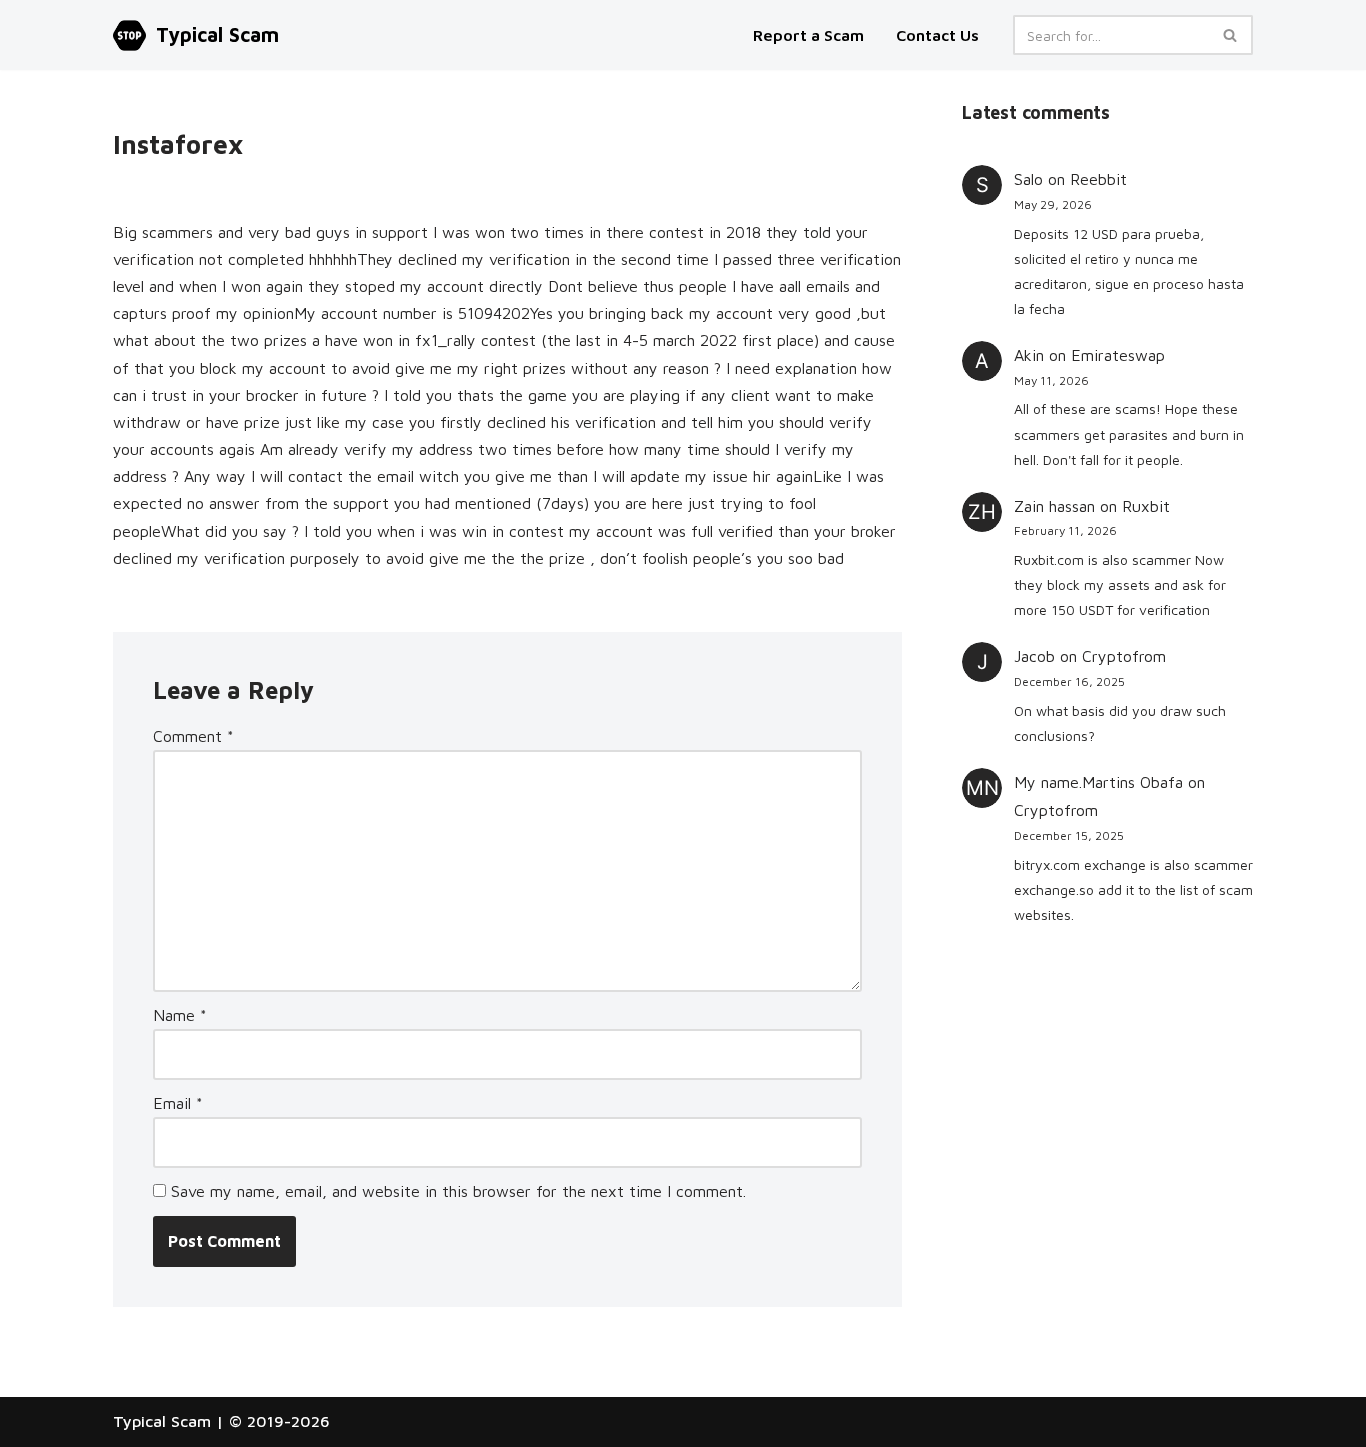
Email (178, 1103)
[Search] (1230, 35)
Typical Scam (162, 1421)
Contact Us (937, 35)
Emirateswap (1118, 355)
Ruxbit (1146, 506)
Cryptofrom (1124, 656)
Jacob (1034, 656)
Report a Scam (810, 35)
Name (180, 1015)
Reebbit (1098, 179)
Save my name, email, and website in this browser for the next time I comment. (458, 1191)
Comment (193, 736)
